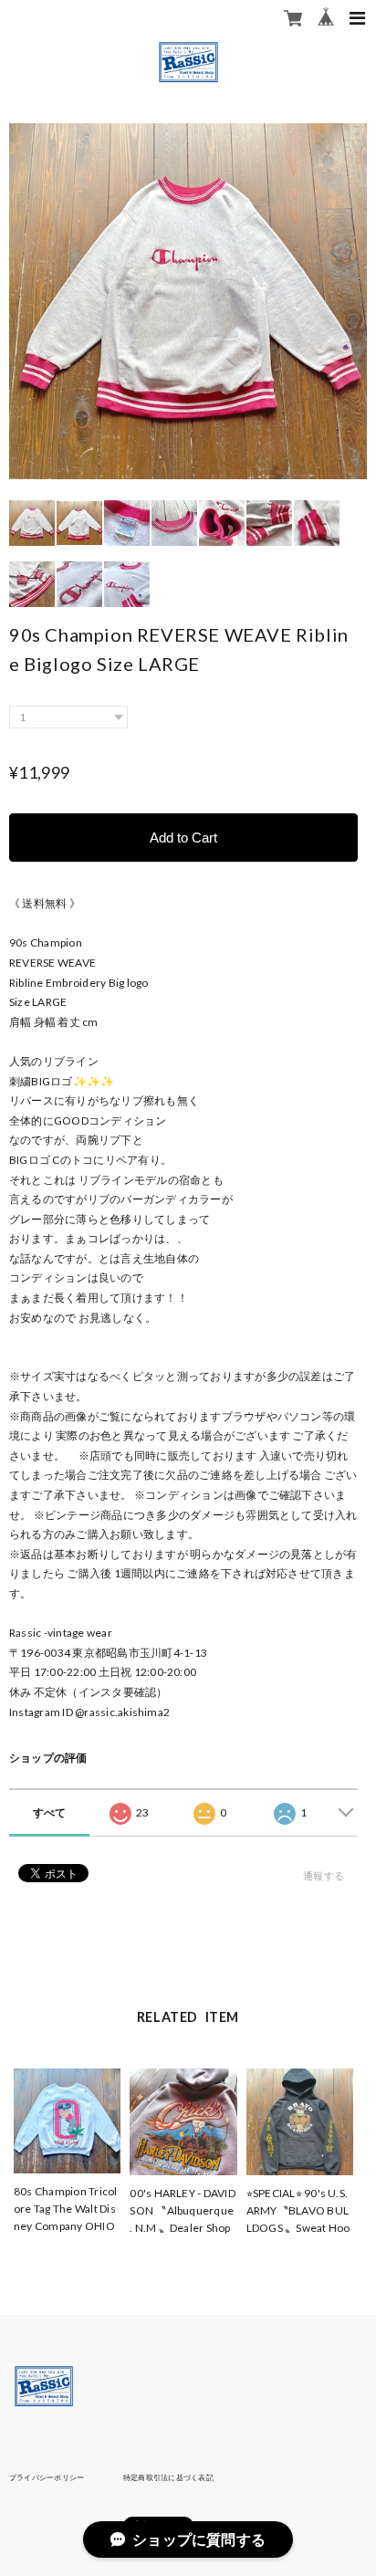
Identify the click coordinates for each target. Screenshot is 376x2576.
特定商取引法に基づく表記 (168, 2477)
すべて (50, 1812)
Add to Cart (183, 838)
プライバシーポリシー (47, 2477)
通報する (324, 1875)
